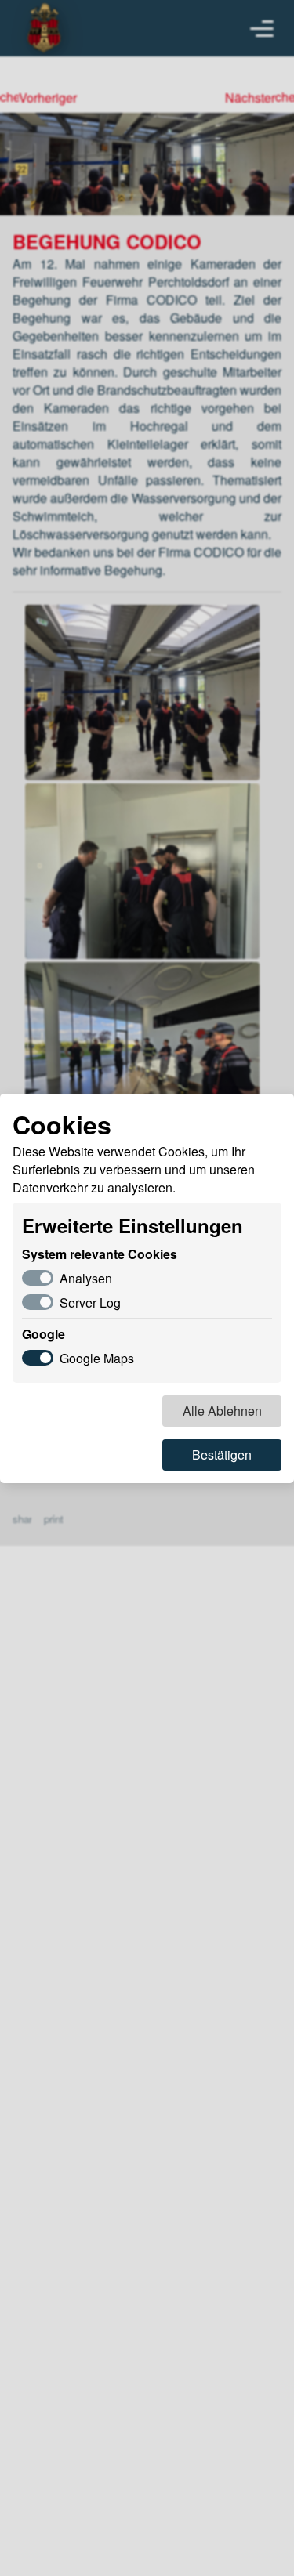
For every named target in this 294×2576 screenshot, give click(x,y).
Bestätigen (222, 1454)
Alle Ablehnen (222, 1411)
